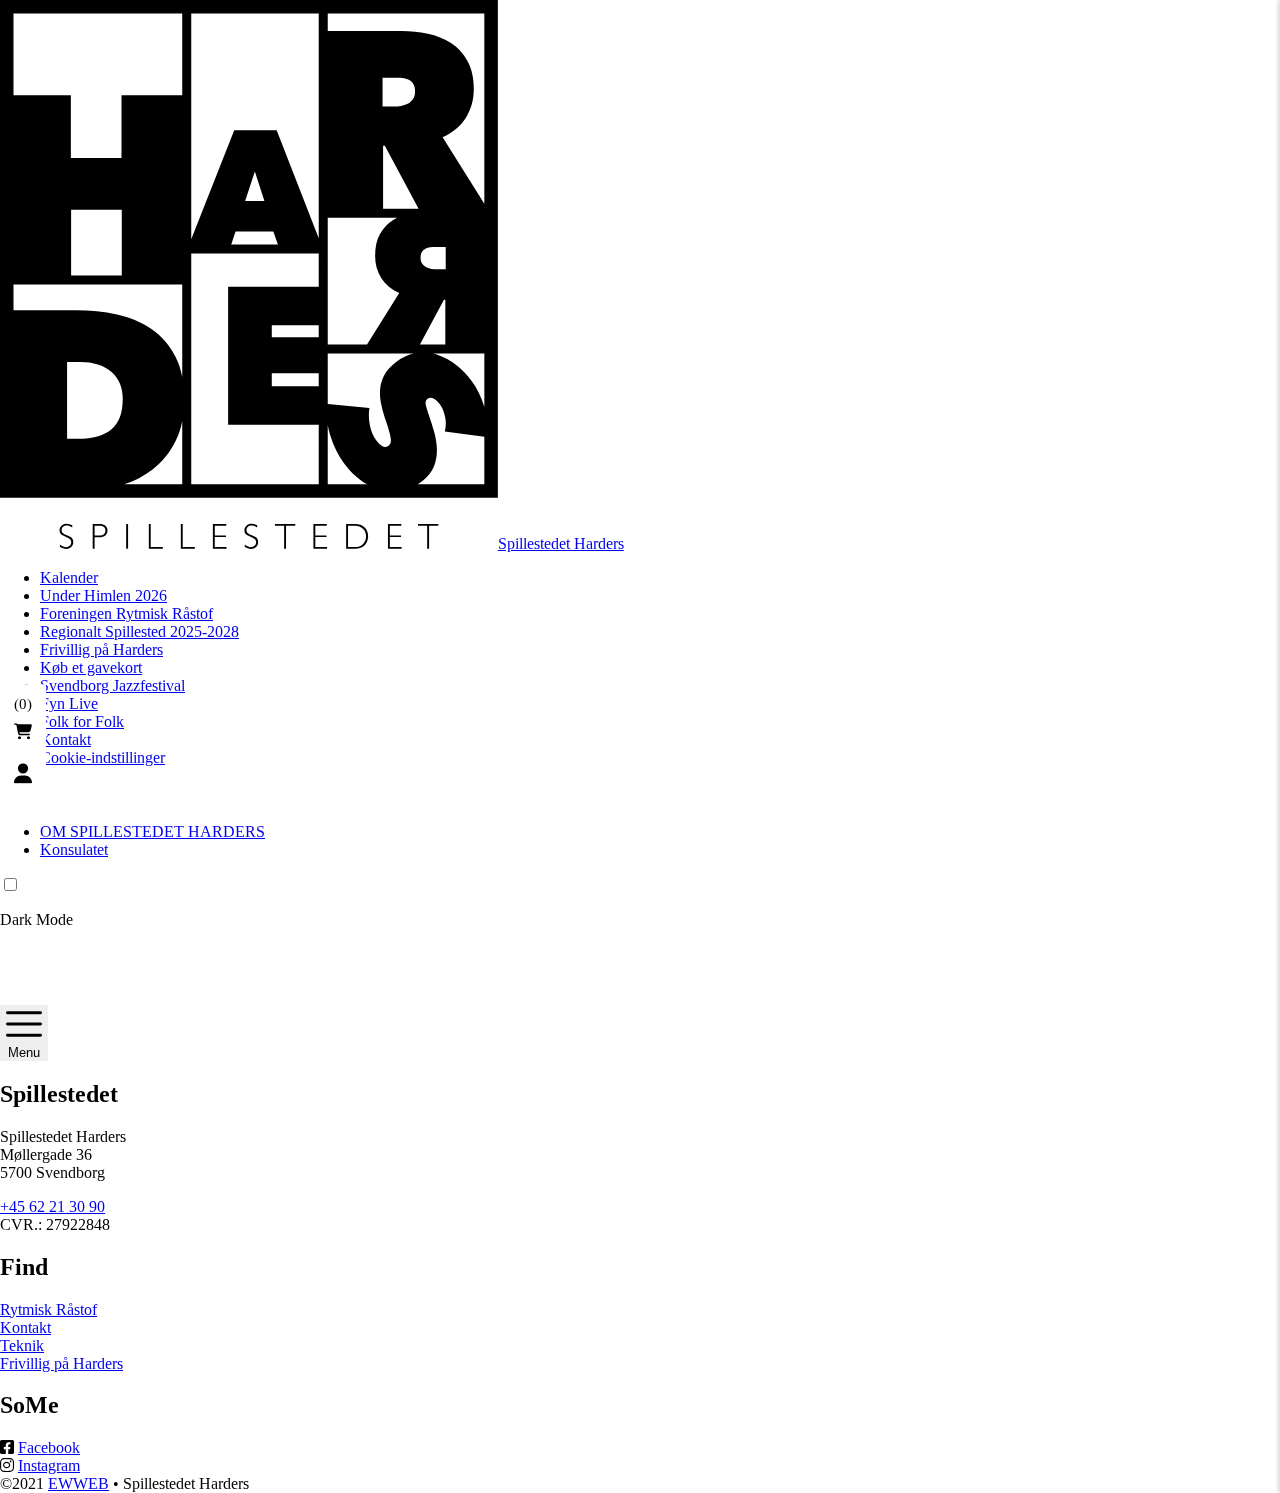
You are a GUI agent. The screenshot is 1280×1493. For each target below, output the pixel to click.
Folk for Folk (82, 721)
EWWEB (78, 1483)
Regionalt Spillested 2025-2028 (139, 631)
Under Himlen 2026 (103, 595)
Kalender (69, 577)
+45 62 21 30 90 (52, 1206)
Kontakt (65, 739)
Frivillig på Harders (101, 649)
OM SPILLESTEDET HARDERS (152, 831)
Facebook (49, 1447)
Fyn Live (69, 703)
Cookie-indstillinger (102, 757)
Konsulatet (74, 849)
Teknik (22, 1345)
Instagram (49, 1465)
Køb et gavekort (91, 667)
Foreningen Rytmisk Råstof (126, 613)
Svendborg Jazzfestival (112, 685)
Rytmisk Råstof (48, 1309)
